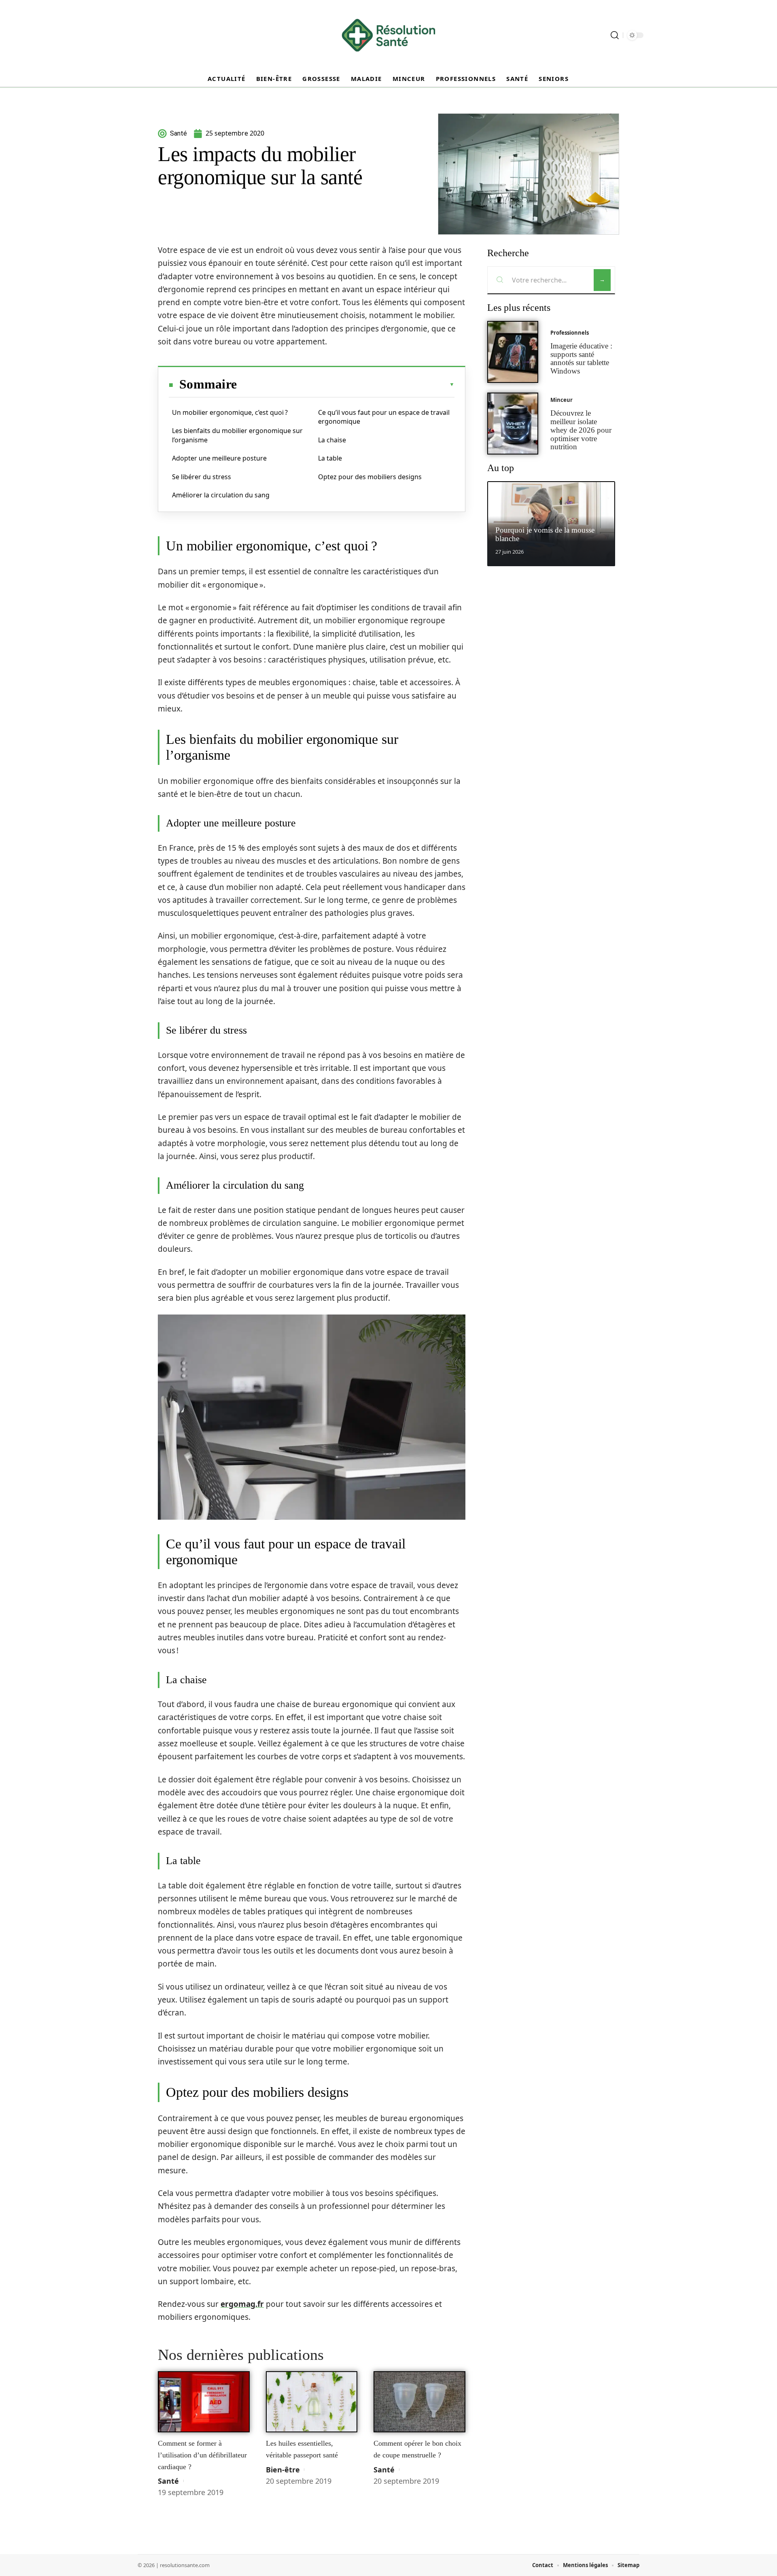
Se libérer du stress (202, 477)
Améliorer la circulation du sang (221, 495)
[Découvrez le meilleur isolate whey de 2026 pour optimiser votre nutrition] (513, 424)
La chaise (332, 440)
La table (330, 458)
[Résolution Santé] (388, 35)
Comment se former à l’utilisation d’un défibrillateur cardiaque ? (202, 2455)
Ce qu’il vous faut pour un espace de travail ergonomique (384, 417)
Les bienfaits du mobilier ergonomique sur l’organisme (237, 435)
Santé (168, 2481)
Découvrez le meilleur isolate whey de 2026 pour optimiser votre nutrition (581, 430)
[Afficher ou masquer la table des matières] (346, 384)
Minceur (562, 400)
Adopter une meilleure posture (219, 458)
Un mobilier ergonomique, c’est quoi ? (230, 412)
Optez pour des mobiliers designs (370, 477)
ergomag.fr (242, 2304)
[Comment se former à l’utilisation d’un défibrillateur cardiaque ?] (204, 2402)
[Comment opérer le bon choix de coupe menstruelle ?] (419, 2402)
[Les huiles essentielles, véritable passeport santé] (312, 2402)
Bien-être (283, 2470)
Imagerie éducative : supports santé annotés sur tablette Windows (581, 358)
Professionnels (570, 333)
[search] (615, 35)
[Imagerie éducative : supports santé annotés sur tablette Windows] (513, 352)
